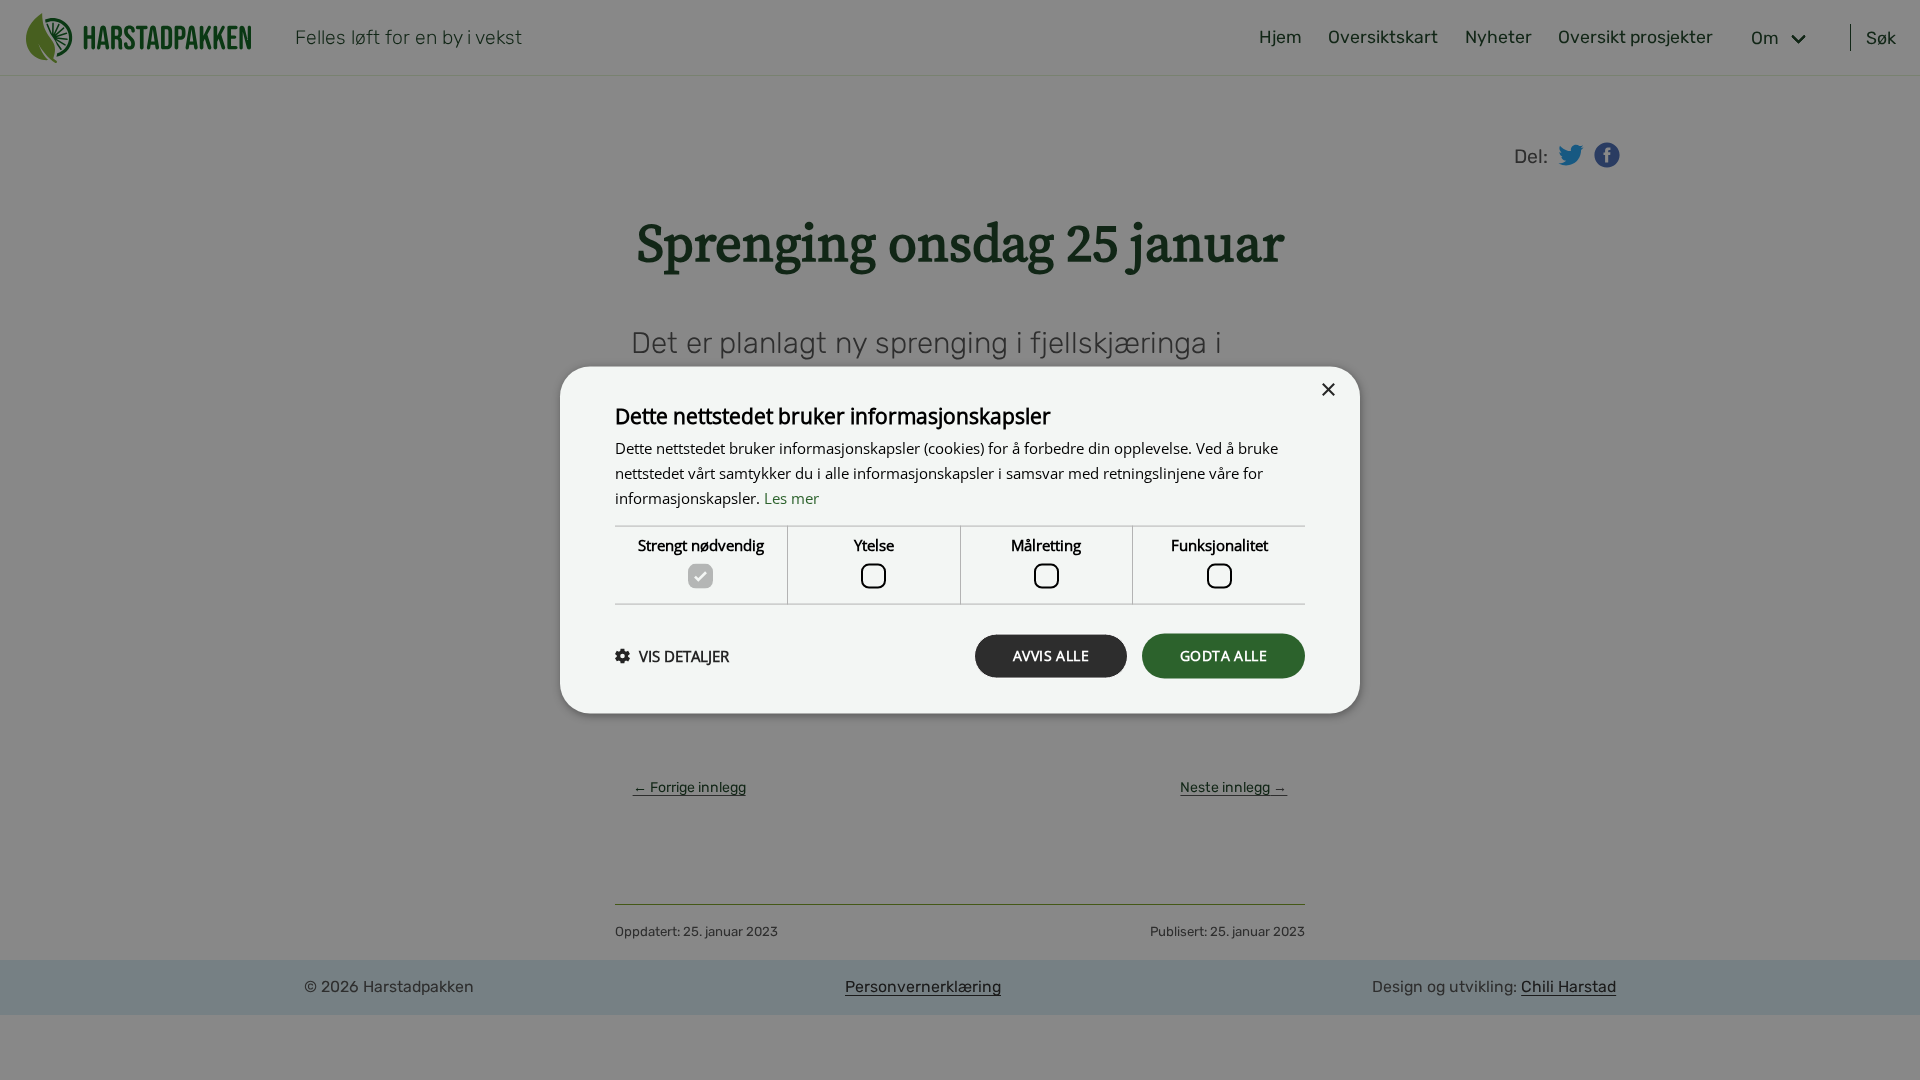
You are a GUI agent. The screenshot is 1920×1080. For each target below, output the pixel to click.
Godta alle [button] (1223, 655)
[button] (672, 656)
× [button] (1327, 390)
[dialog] (960, 540)
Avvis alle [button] (1051, 655)
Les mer (791, 497)
